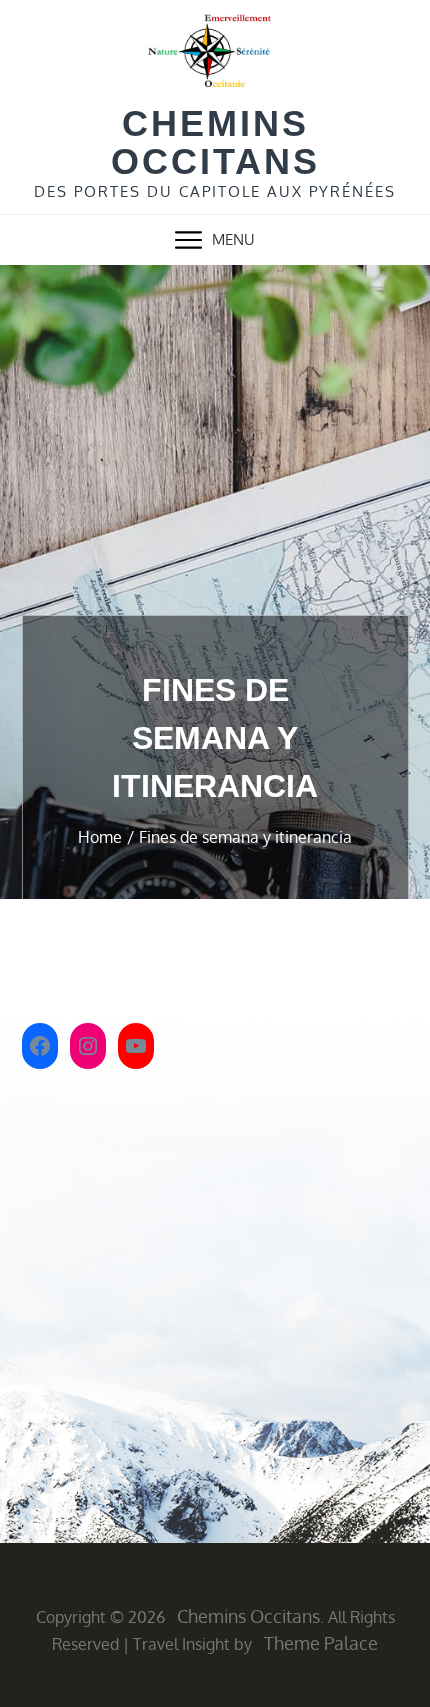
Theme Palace (321, 1643)
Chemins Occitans (215, 142)
